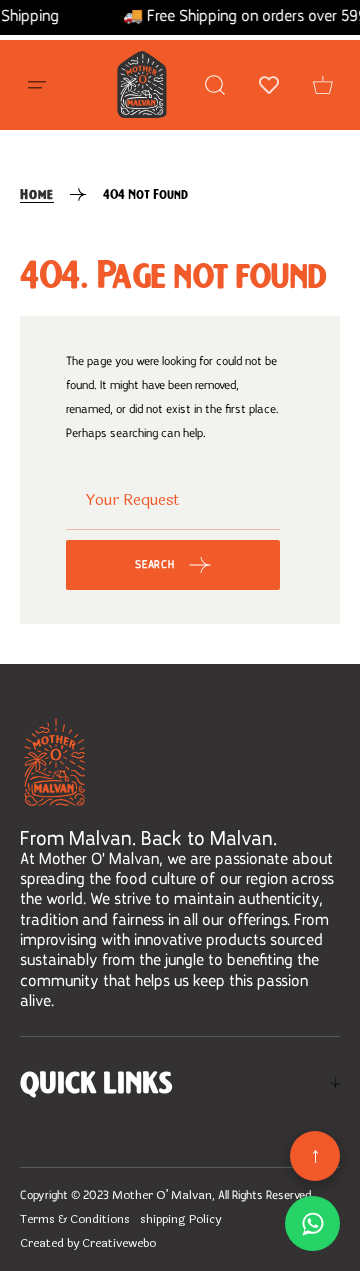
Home (37, 193)
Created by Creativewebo (88, 1243)
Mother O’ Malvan (162, 1195)
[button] (37, 85)
